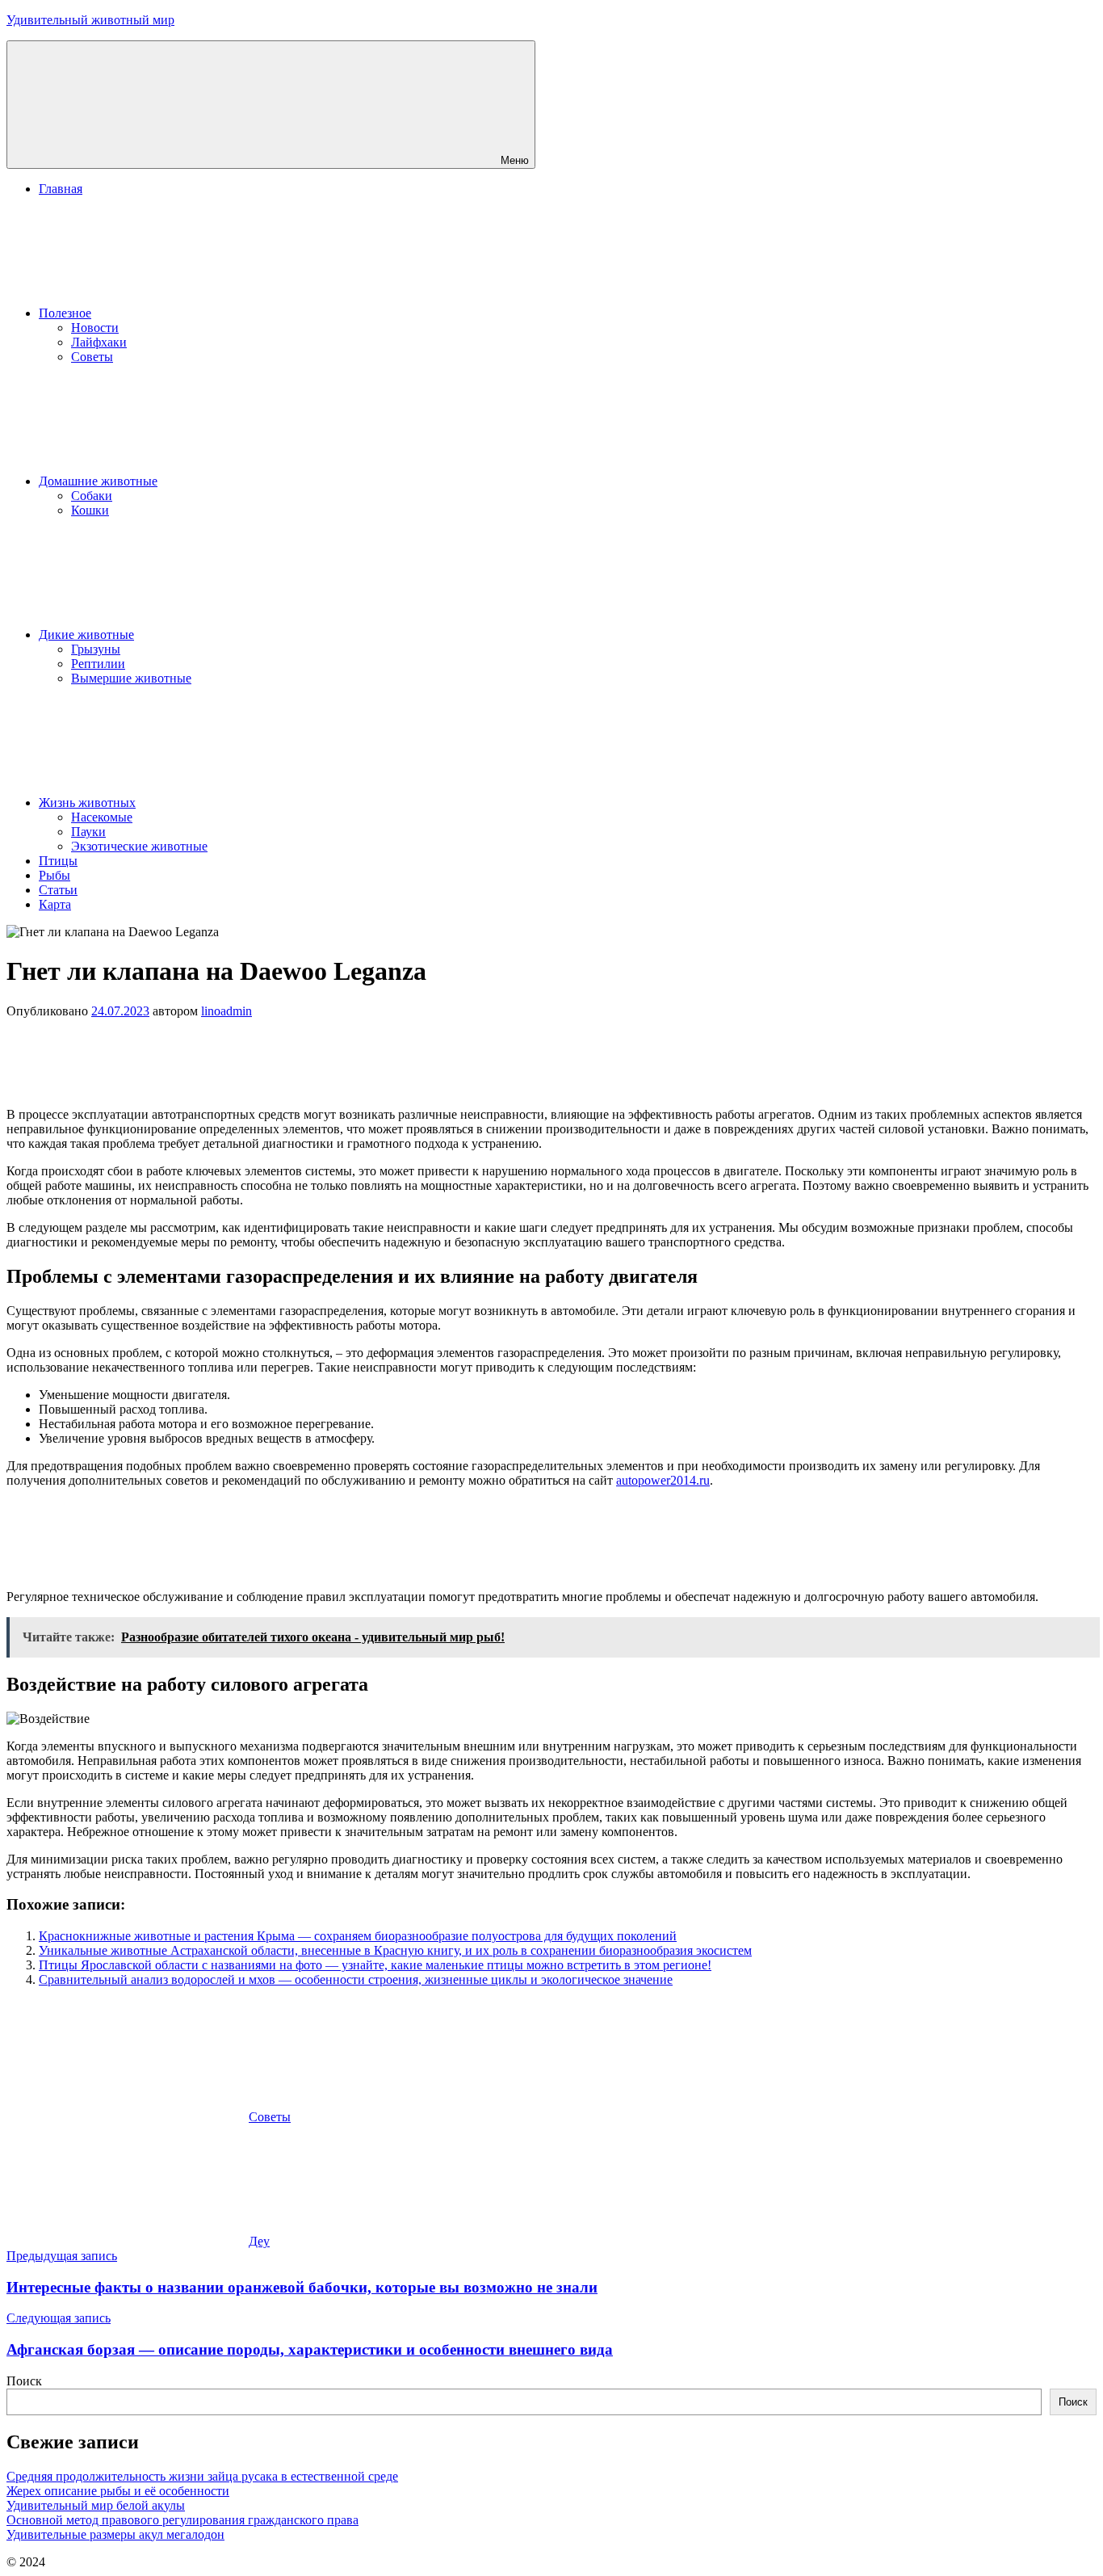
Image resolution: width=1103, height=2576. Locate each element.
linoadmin (226, 1011)
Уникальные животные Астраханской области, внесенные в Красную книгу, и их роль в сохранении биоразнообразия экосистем (395, 1950)
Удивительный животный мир (90, 20)
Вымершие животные (131, 678)
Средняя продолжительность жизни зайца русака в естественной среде (202, 2476)
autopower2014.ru (663, 1480)
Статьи (58, 890)
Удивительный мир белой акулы (96, 2505)
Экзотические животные (139, 846)
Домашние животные (98, 481)
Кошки (90, 510)
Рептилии (98, 664)
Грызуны (96, 649)
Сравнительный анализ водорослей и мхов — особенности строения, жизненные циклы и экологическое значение (356, 1979)
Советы (92, 357)
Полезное (65, 313)
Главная (61, 189)
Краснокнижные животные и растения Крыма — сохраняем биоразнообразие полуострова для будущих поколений (358, 1936)
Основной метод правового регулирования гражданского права (182, 2520)
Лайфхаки (99, 342)
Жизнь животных (87, 803)
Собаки (92, 496)
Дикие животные (86, 635)
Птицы (58, 861)
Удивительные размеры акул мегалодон (115, 2534)
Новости (95, 328)
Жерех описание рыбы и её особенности (118, 2491)
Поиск (24, 2381)
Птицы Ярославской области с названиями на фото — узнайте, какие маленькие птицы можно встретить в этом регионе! (375, 1965)
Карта (55, 904)
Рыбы (55, 875)
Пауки (88, 832)
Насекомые (102, 817)
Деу (259, 2241)
